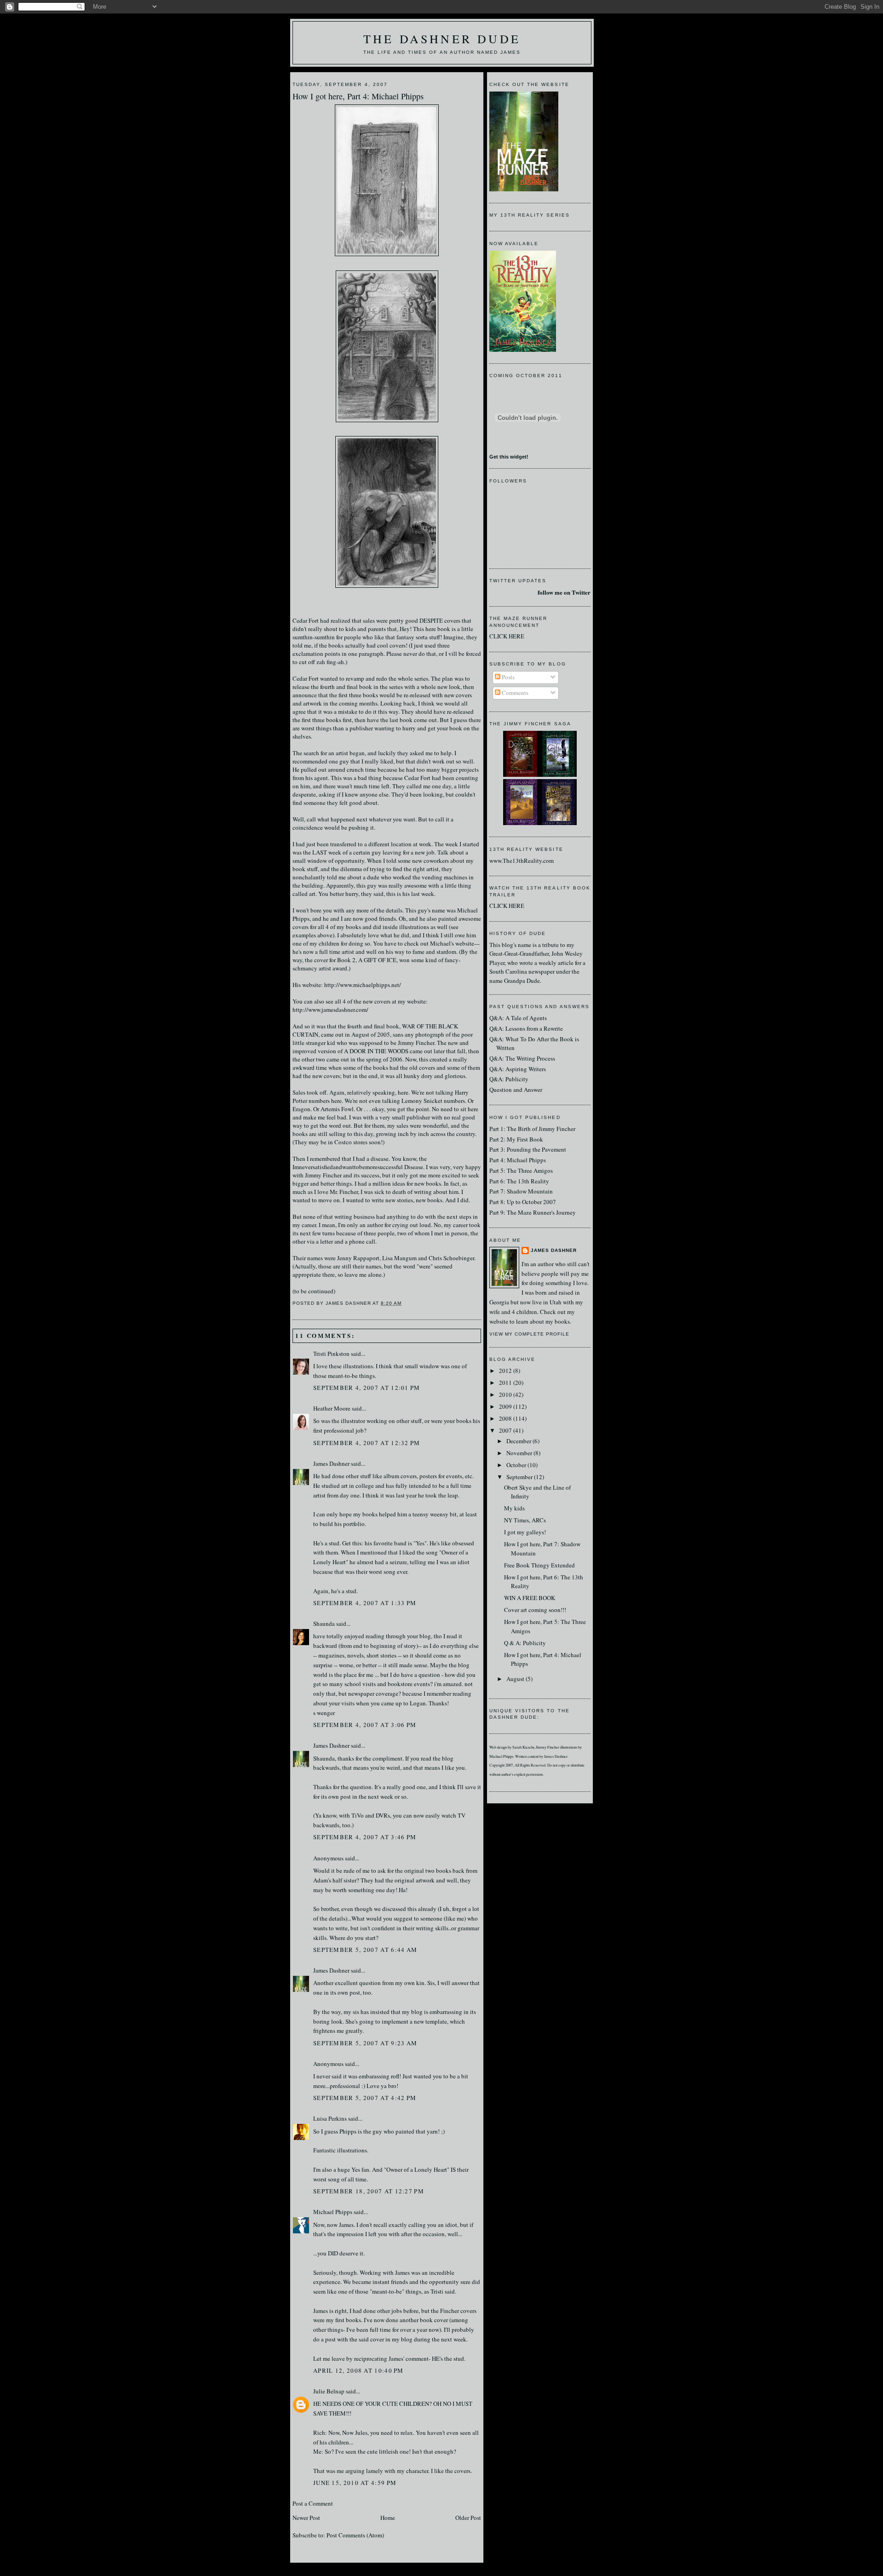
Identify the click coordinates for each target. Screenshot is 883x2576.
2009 (506, 1406)
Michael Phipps (333, 2212)
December (519, 1441)
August (516, 1679)
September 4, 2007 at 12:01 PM (367, 1388)
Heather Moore (332, 1408)
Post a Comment (313, 2503)
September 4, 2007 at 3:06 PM (365, 1725)
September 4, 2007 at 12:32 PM (367, 1443)
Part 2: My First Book (516, 1139)
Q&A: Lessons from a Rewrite (526, 1028)
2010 (506, 1394)
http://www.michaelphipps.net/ (363, 985)
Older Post (468, 2518)
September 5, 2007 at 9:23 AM (365, 2043)
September (520, 1477)
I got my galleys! (525, 1532)
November (520, 1453)
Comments (514, 693)
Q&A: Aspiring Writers (518, 1069)
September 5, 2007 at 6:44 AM (365, 1950)
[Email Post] (405, 1303)
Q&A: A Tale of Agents (518, 1018)
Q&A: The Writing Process (522, 1058)
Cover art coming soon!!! (535, 1610)
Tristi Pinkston (331, 1354)
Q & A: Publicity (525, 1643)
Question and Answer (516, 1090)
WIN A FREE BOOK (530, 1598)
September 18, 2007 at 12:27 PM (369, 2191)
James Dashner (331, 1463)
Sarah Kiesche (524, 1747)
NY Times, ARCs (525, 1520)
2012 (506, 1371)
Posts (507, 677)
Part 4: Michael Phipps (518, 1160)
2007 (506, 1430)
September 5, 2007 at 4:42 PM (365, 2098)
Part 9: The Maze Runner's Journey (533, 1212)
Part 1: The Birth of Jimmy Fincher (532, 1129)
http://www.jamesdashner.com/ (330, 1010)
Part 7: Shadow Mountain (521, 1191)
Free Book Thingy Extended (539, 1565)
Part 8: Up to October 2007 (523, 1202)
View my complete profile (529, 1334)
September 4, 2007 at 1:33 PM (365, 1603)
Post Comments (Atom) (355, 2535)
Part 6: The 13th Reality (519, 1181)
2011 (506, 1383)
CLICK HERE (507, 636)
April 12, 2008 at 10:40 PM (358, 2370)
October (517, 1465)
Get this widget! (509, 457)
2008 (506, 1418)
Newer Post (306, 2518)
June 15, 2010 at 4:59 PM (355, 2483)
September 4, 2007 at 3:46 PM (365, 1837)
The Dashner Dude (442, 39)
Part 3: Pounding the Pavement (528, 1149)
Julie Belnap (329, 2391)
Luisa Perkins (330, 2118)
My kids (514, 1508)
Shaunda (324, 1624)
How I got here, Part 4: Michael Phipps (358, 96)
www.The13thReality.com (522, 861)
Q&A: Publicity (509, 1079)
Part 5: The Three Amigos (521, 1170)
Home (388, 2518)
